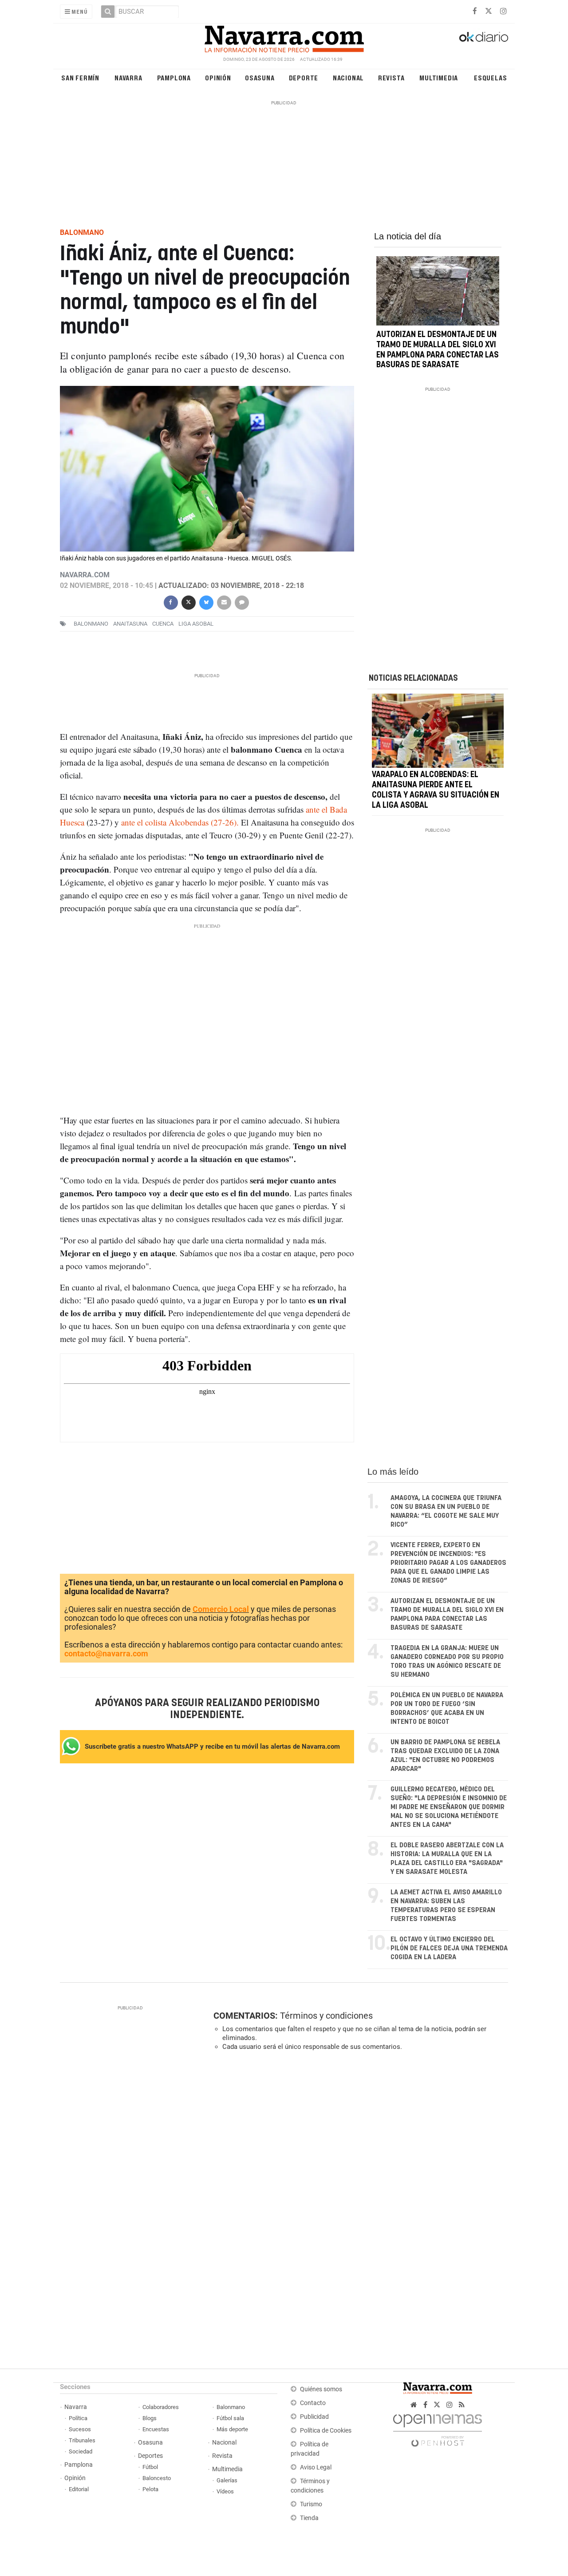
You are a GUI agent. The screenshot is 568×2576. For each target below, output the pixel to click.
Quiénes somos (321, 2389)
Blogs (150, 2418)
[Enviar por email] (224, 601)
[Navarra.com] (284, 37)
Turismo (311, 2504)
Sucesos (80, 2429)
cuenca (163, 624)
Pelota (150, 2489)
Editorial (79, 2489)
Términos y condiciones (326, 2016)
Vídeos (225, 2491)
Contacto (313, 2403)
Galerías (227, 2480)
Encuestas (156, 2429)
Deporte (304, 77)
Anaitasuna (130, 624)
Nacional (348, 77)
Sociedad (81, 2451)
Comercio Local (221, 1609)
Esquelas (490, 77)
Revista (391, 77)
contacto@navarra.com (106, 1653)
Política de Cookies (326, 2431)
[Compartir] (170, 601)
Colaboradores (161, 2407)
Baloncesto (157, 2478)
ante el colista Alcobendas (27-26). (181, 822)
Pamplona (174, 77)
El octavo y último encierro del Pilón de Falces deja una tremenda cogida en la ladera (449, 1948)
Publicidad (314, 2417)
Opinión (218, 77)
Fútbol (150, 2467)
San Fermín (80, 77)
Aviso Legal (316, 2467)
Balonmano (91, 624)
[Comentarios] (241, 601)
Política (78, 2418)
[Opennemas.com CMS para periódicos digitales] (438, 2428)
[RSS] (462, 2405)
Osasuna (260, 77)
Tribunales (82, 2440)
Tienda (309, 2518)
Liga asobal (196, 624)
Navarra (128, 77)
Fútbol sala (230, 2418)
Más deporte (232, 2429)
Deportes (150, 2456)
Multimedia (439, 77)
